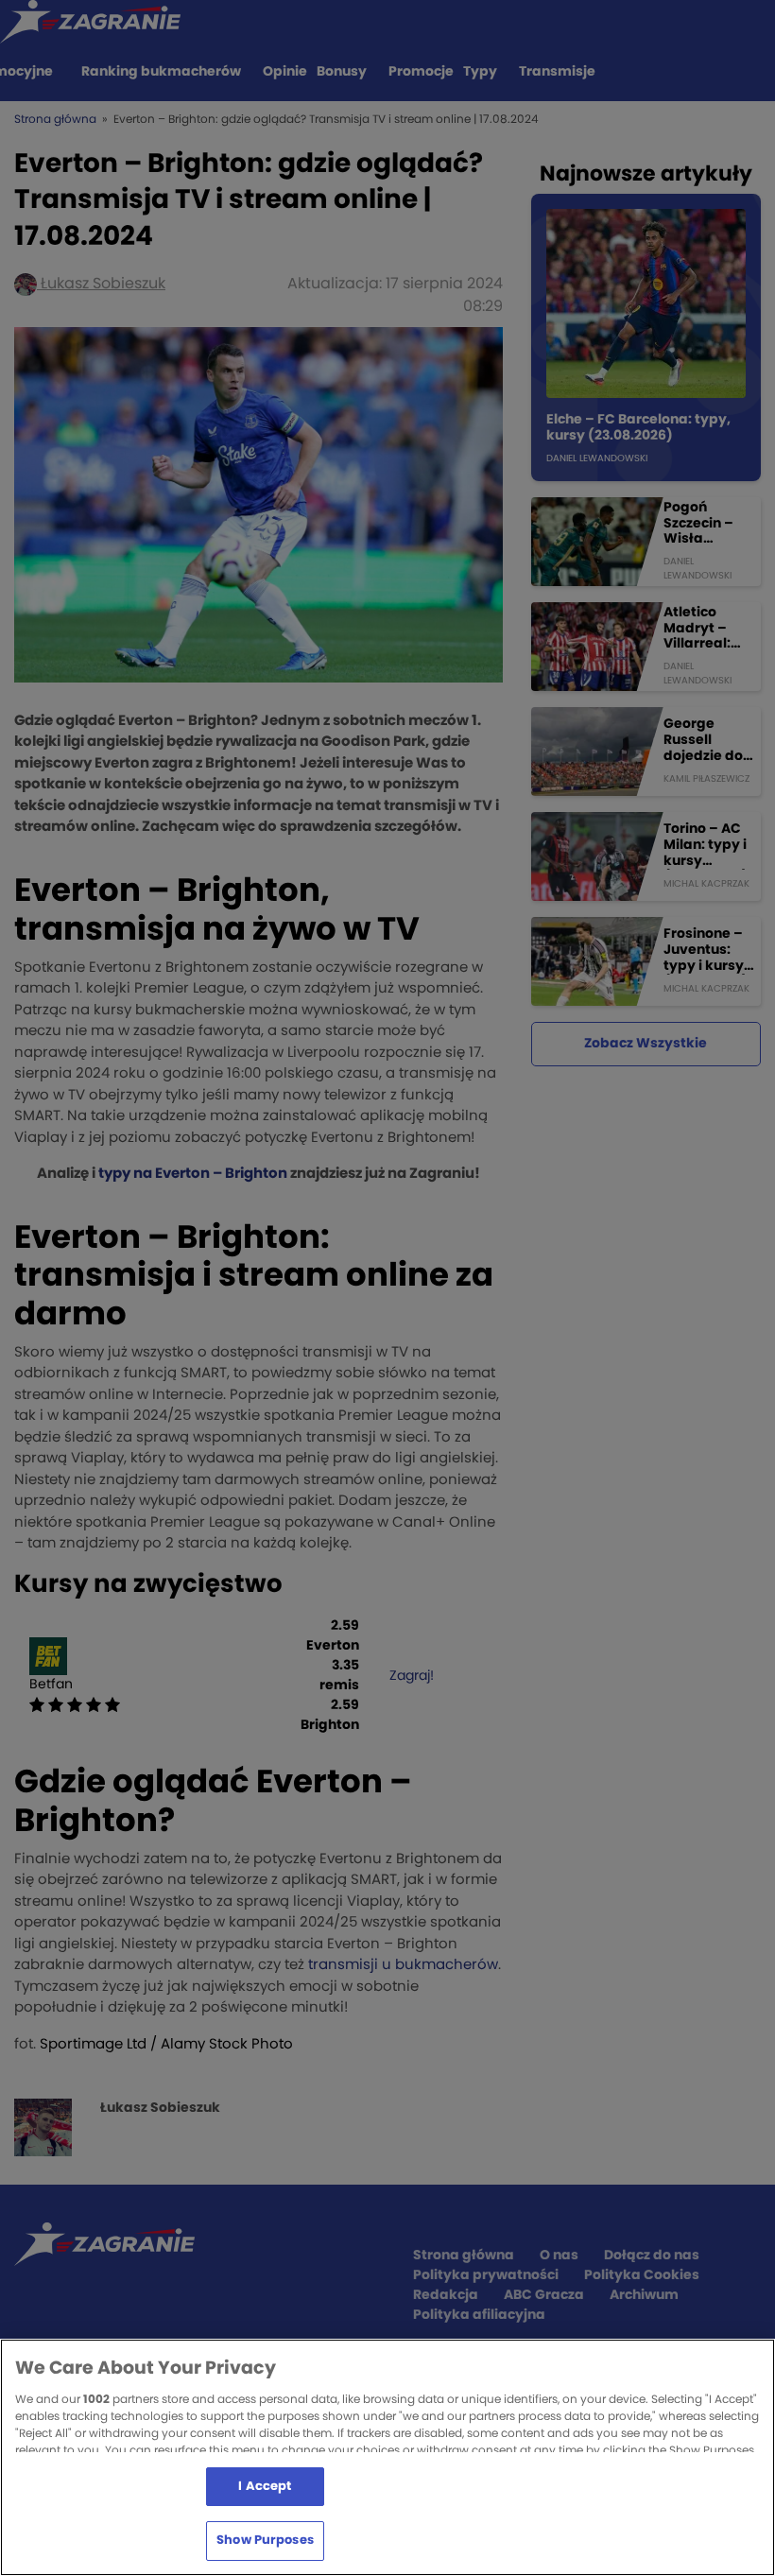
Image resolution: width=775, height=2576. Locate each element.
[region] (387, 2457)
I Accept (265, 2487)
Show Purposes (265, 2541)
